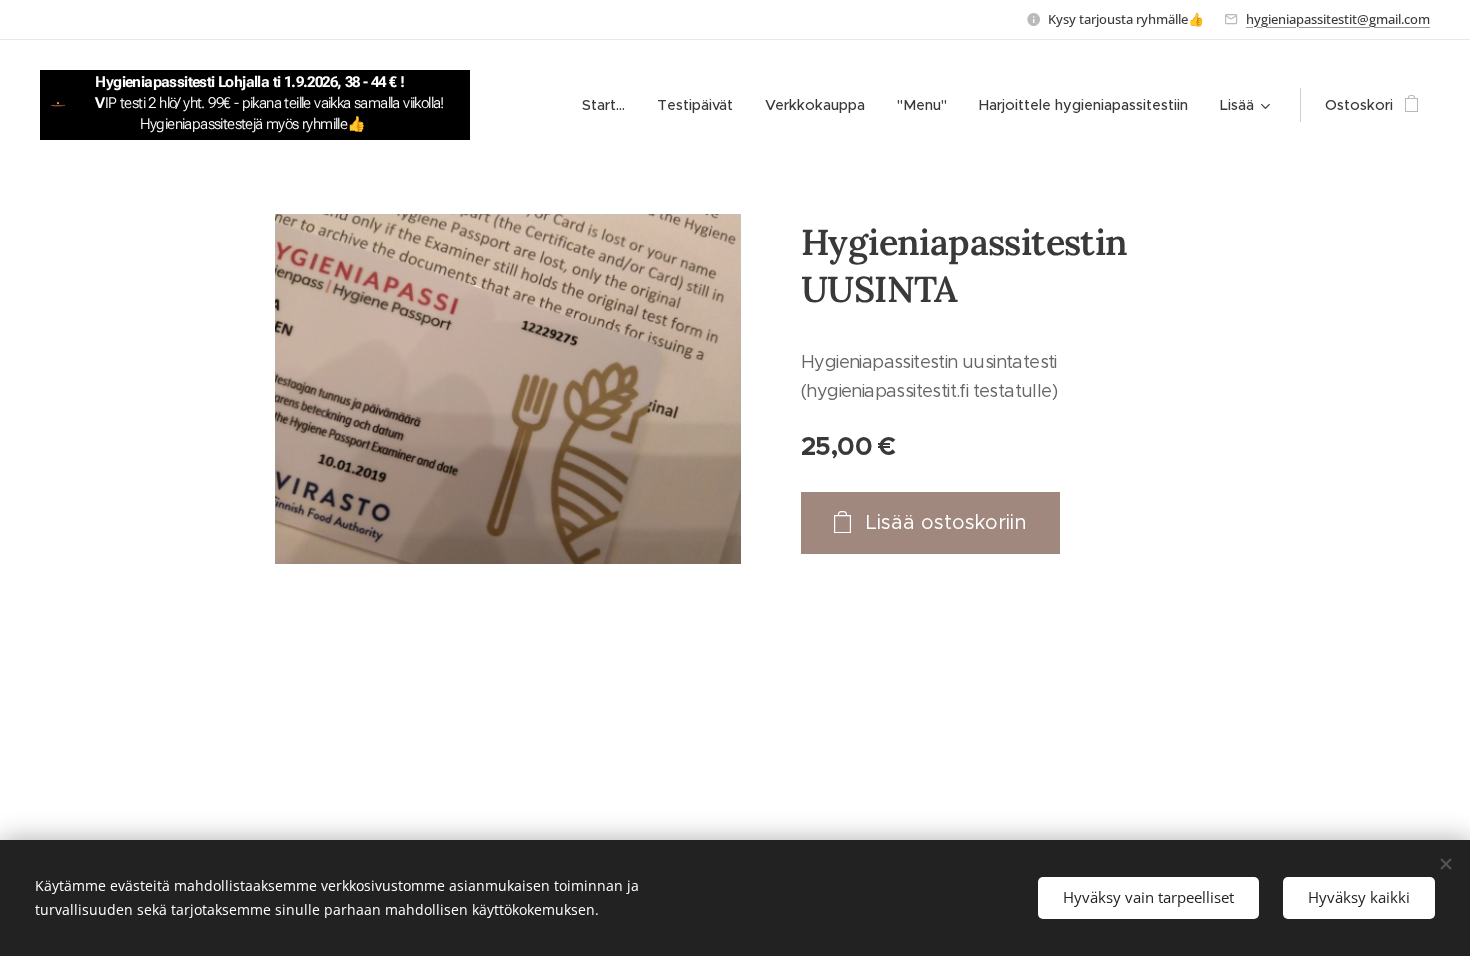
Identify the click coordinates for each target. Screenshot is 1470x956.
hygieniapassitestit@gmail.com (1338, 19)
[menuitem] (609, 105)
